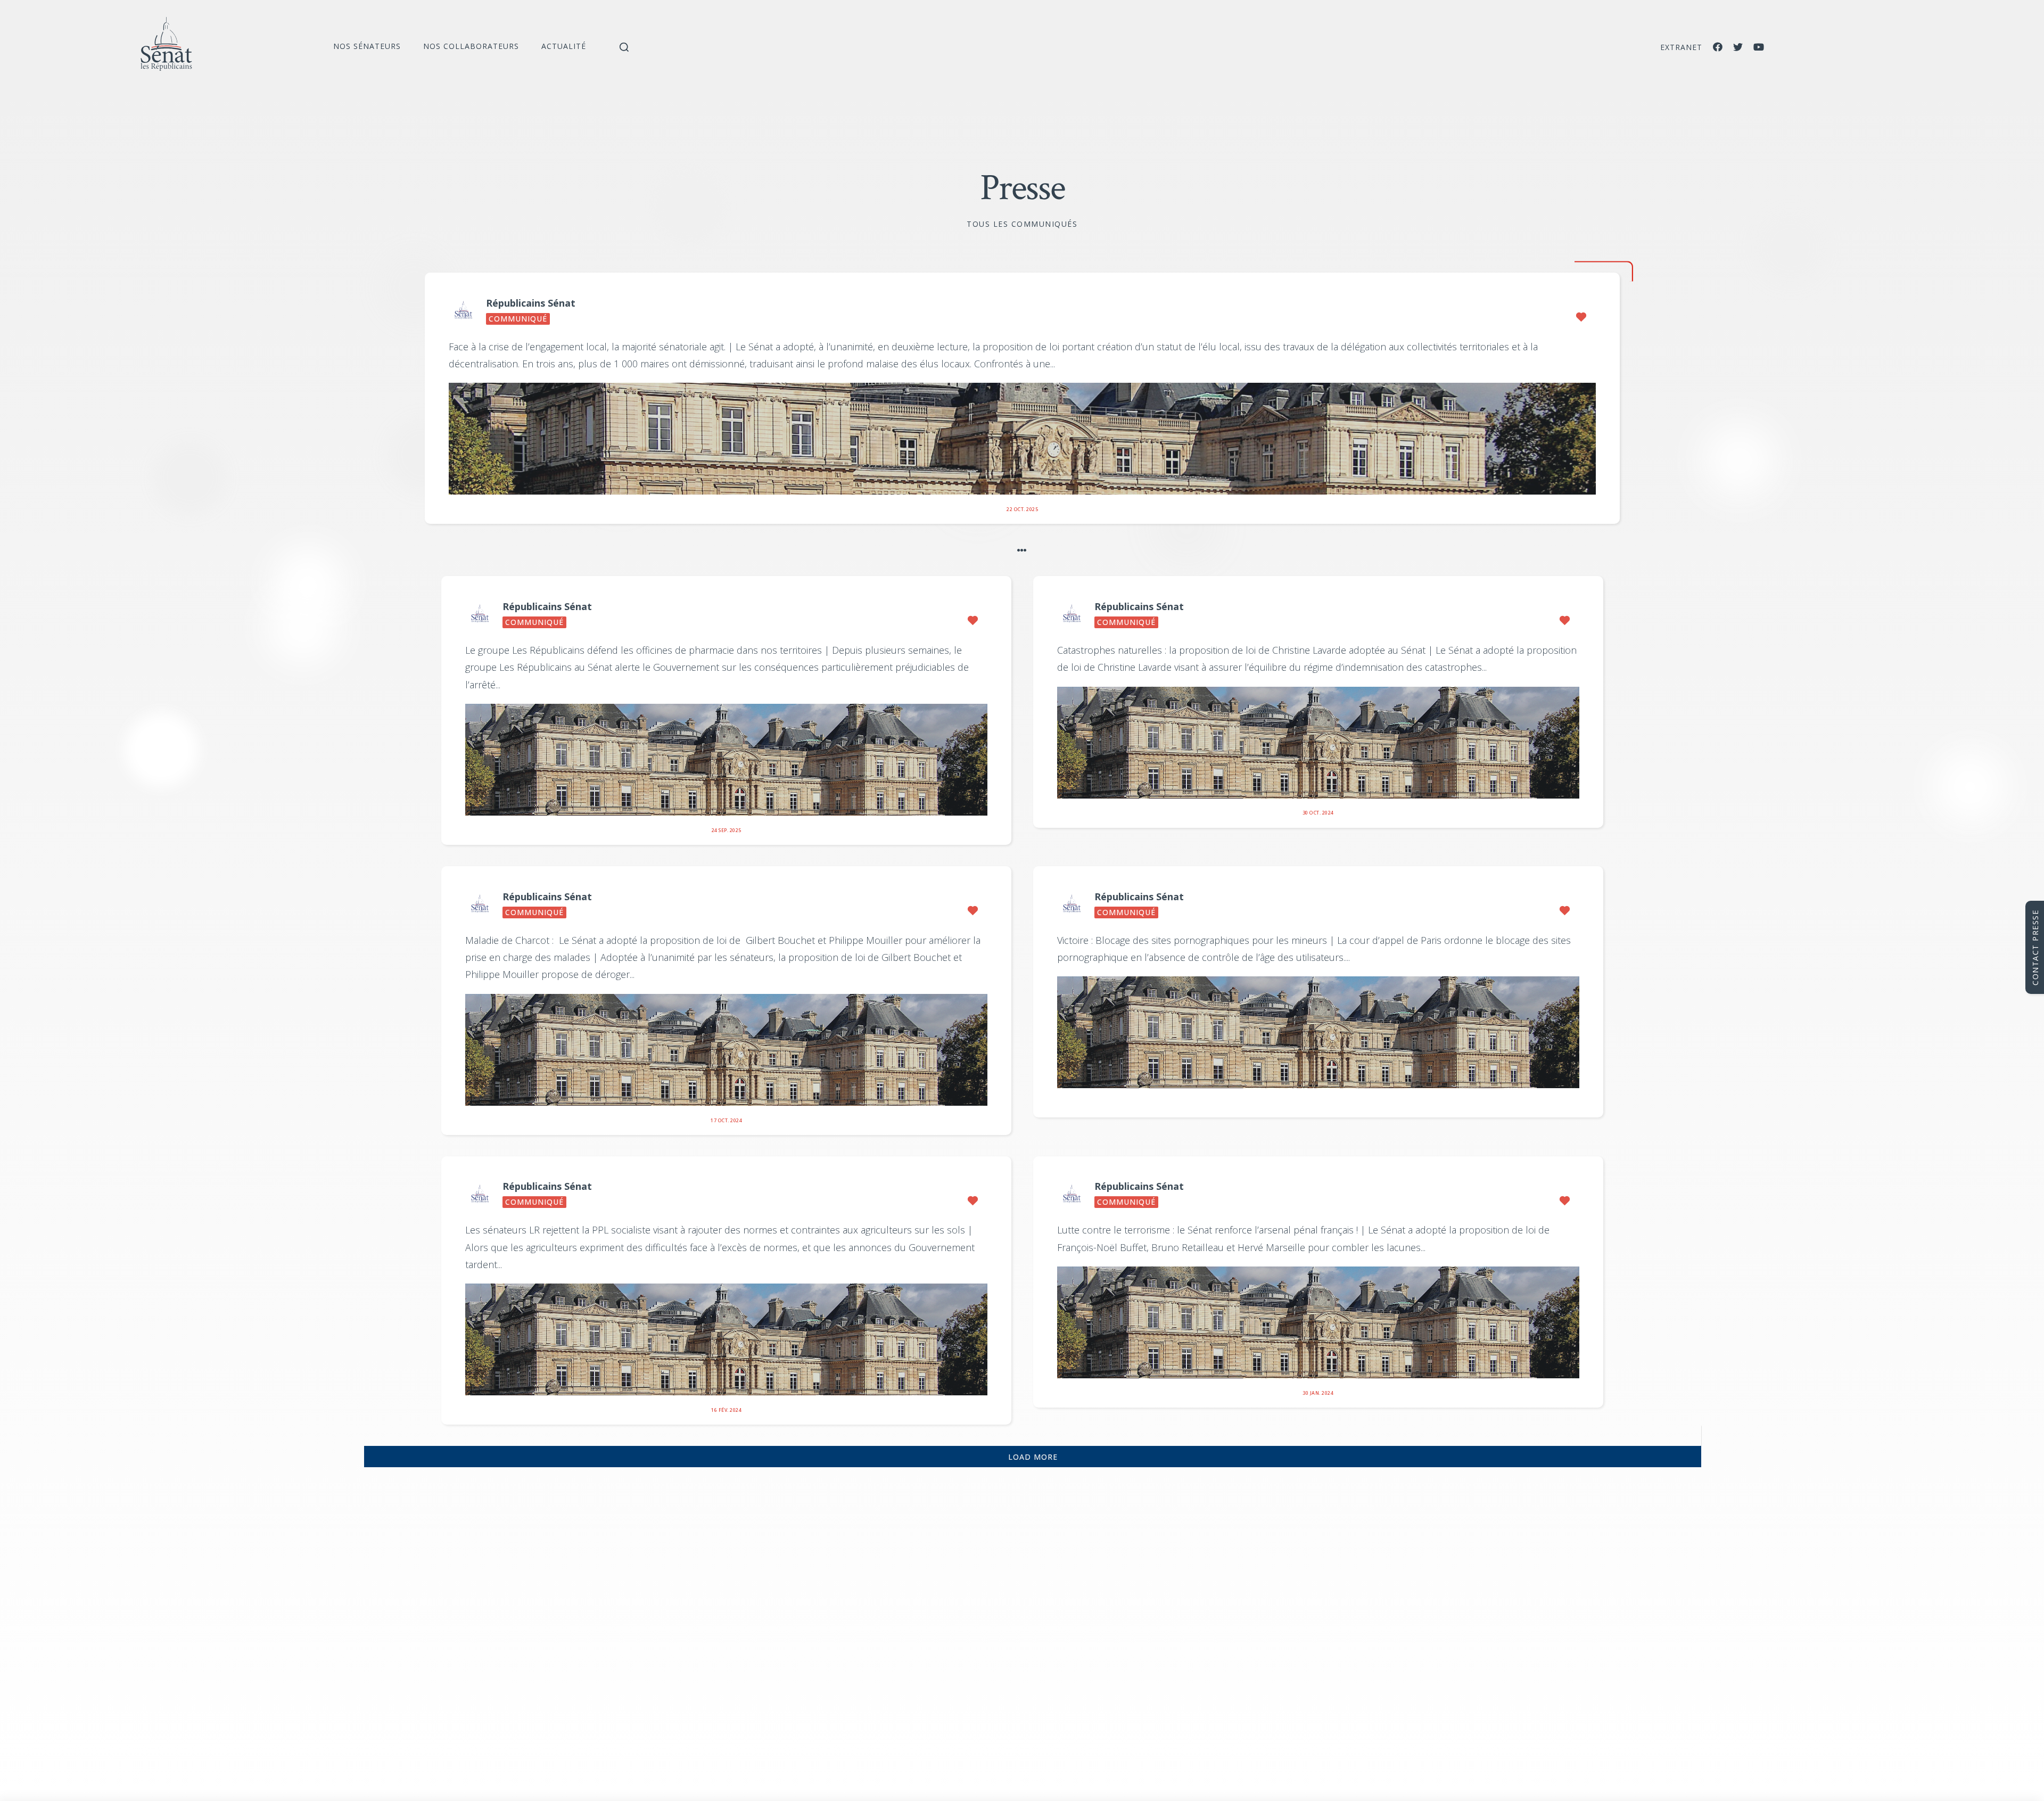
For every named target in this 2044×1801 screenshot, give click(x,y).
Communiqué (518, 319)
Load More (1033, 1457)
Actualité (564, 46)
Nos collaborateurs (471, 46)
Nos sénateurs (367, 46)
